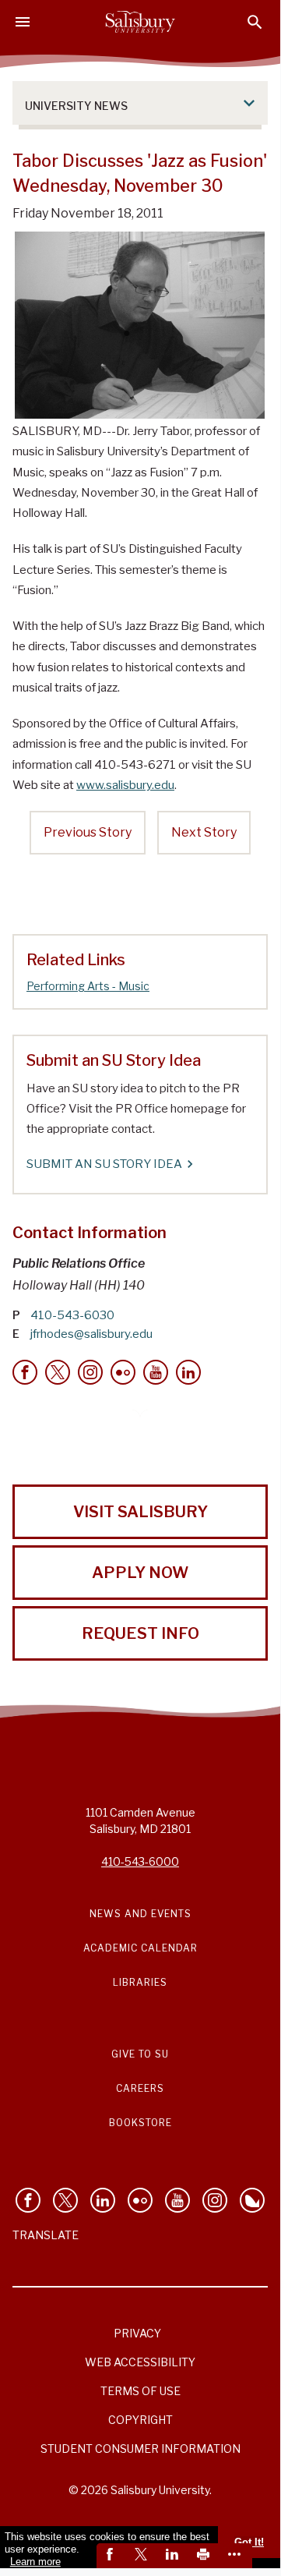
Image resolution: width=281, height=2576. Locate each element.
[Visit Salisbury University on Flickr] (140, 2200)
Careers (140, 2088)
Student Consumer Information (140, 2449)
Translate (46, 2235)
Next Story (204, 832)
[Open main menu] (23, 22)
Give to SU (140, 2054)
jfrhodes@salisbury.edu (91, 1334)
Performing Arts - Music (88, 986)
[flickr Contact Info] (123, 1372)
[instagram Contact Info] (90, 1372)
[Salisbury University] (140, 22)
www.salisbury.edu (125, 785)
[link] (112, 2556)
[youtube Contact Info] (156, 1372)
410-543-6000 (140, 1861)
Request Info (140, 1633)
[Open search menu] (255, 22)
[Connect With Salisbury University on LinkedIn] (103, 2200)
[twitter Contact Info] (58, 1372)
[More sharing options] (237, 2556)
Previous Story (88, 832)
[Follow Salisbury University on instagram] (215, 2200)
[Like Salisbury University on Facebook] (28, 2200)
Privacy (137, 2333)
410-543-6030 (72, 1315)
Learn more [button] (35, 2562)
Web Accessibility (140, 2362)
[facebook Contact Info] (25, 1372)
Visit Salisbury (140, 1512)
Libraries (140, 1982)
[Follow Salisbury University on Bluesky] (252, 2200)
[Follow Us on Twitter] (65, 2200)
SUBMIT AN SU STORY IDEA (104, 1164)
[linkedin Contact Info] (188, 1372)
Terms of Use (140, 2391)
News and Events (140, 1914)
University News (76, 106)
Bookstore (140, 2123)
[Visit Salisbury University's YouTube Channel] (177, 2200)
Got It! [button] (249, 2542)
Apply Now (140, 1573)
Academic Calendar (140, 1948)
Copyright (140, 2420)
